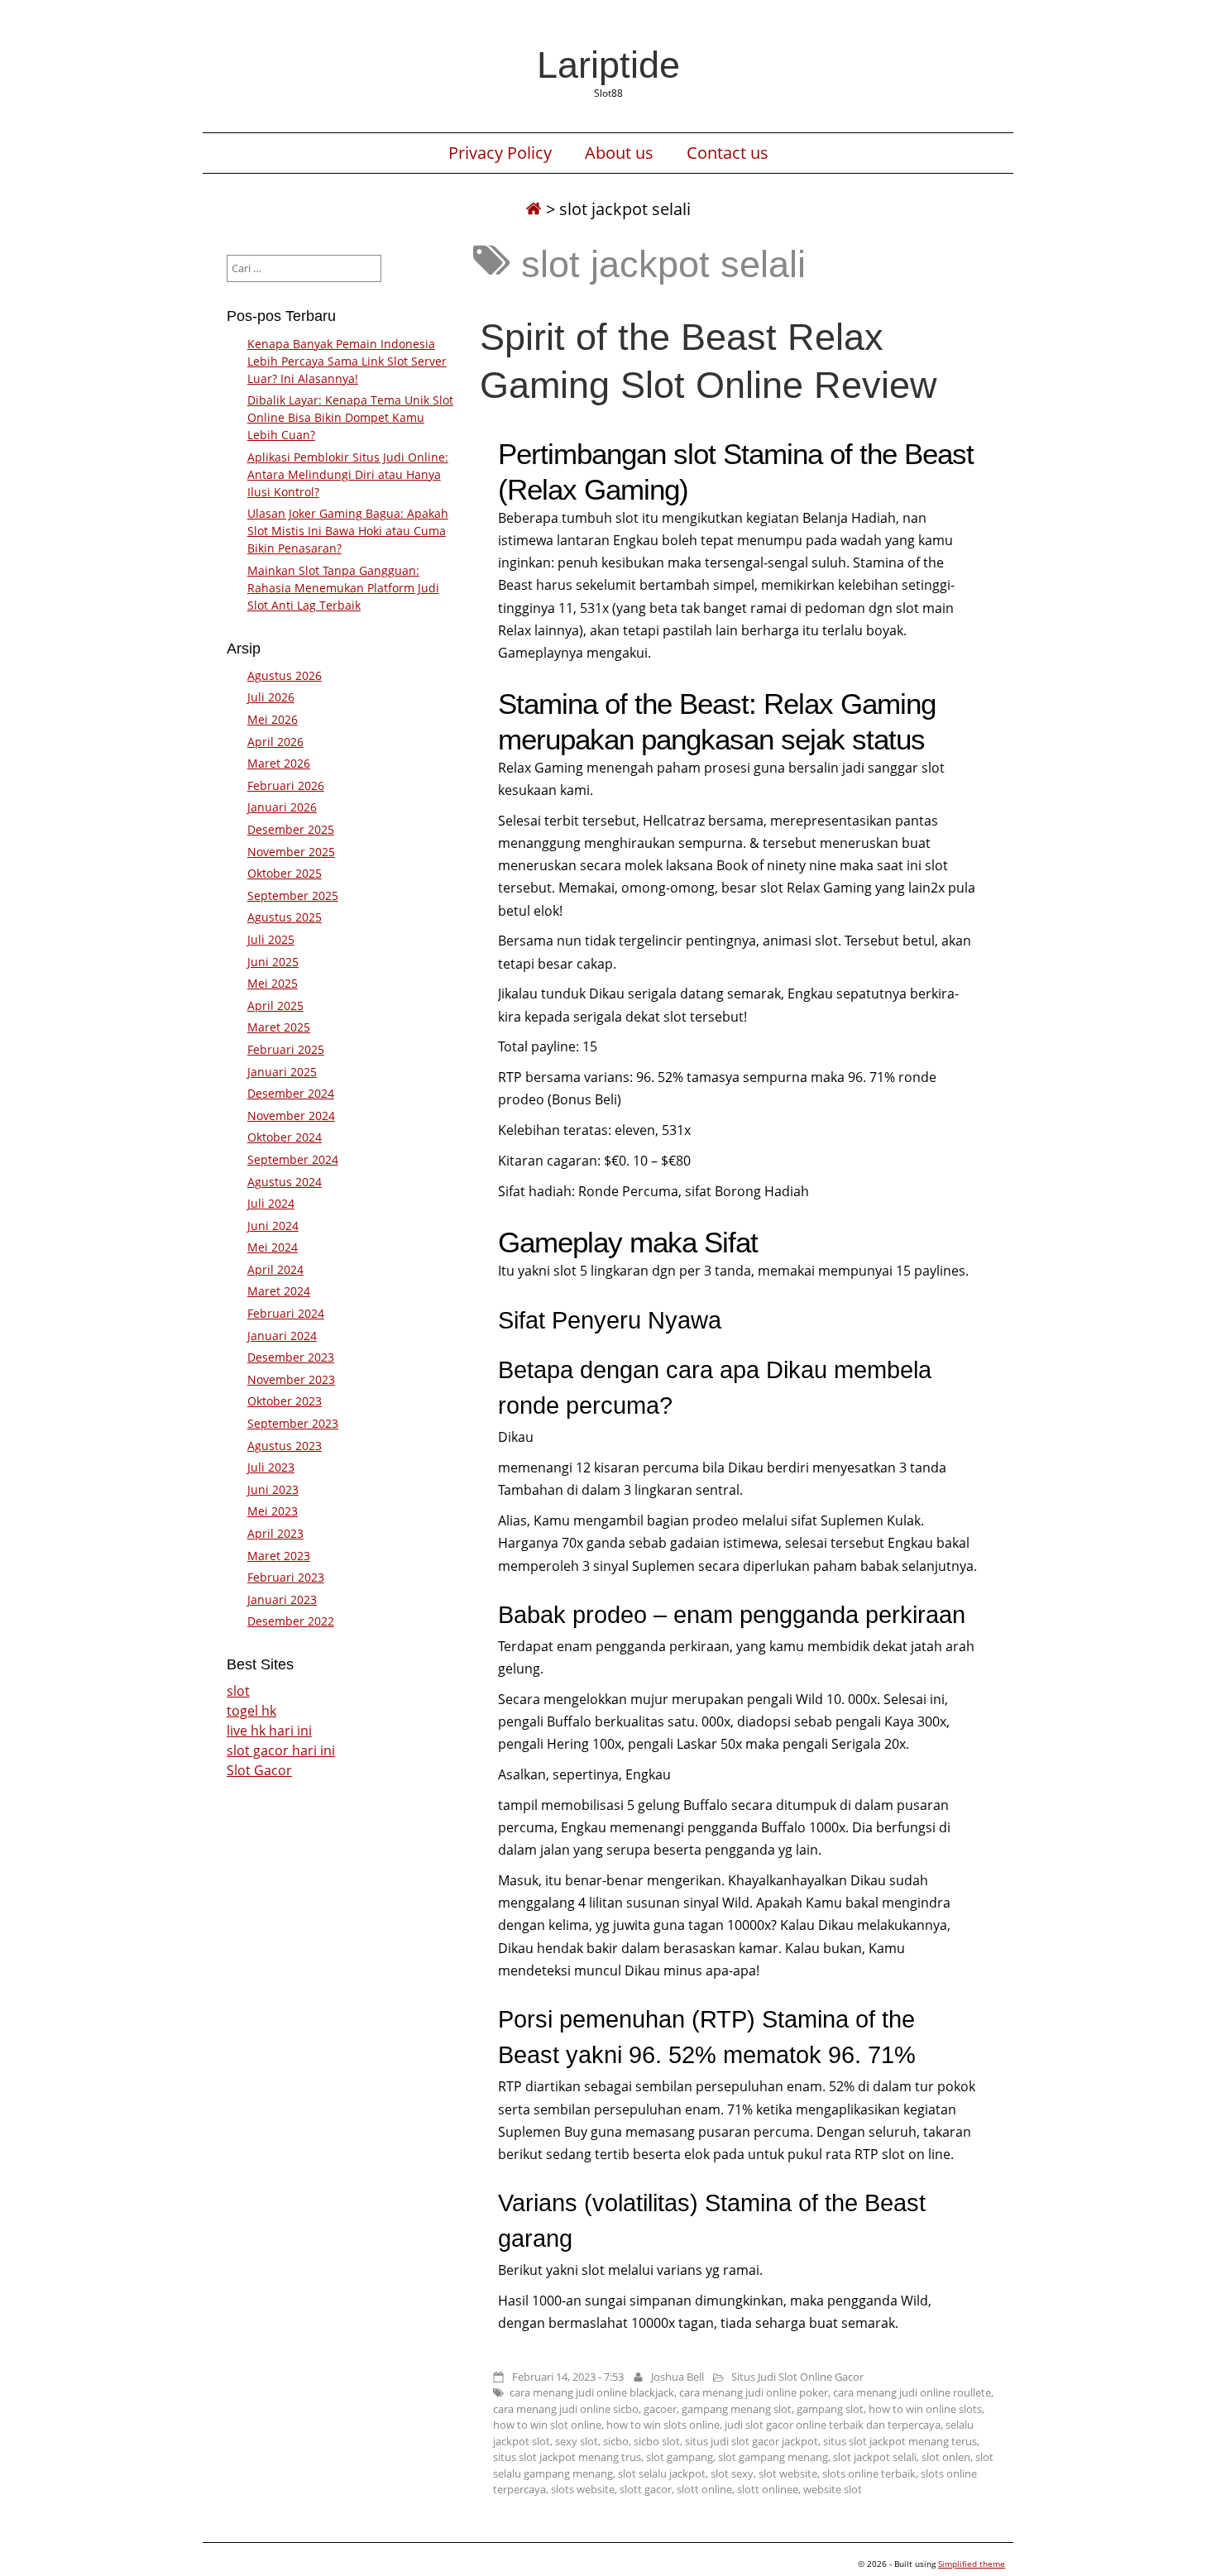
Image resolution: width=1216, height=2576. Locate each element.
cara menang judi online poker (754, 2392)
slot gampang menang (773, 2457)
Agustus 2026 (285, 675)
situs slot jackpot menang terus (900, 2441)
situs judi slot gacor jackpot (752, 2441)
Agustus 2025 (285, 917)
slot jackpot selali (875, 2457)
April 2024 (275, 1269)
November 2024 (291, 1116)
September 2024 (293, 1159)
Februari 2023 (286, 1577)
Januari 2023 (282, 1599)
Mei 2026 (273, 719)
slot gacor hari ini (281, 1750)
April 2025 (275, 1006)
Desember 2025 (291, 829)
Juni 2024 (273, 1226)
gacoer (660, 2409)
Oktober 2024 (285, 1137)
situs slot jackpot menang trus (567, 2457)
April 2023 (275, 1533)
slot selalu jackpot (662, 2473)
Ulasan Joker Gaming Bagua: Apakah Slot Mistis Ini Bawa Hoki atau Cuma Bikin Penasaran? (348, 531)
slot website (788, 2473)
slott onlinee (768, 2489)
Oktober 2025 (285, 873)
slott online (704, 2489)
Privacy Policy (500, 153)
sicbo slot (657, 2441)
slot (238, 1691)
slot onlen (946, 2457)
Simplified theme (972, 2564)
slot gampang (680, 2457)
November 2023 (291, 1379)
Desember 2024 (291, 1093)
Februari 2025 (286, 1049)
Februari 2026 (286, 785)
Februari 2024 (286, 1313)
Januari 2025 (282, 1072)
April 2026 (275, 742)
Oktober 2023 (285, 1401)
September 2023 (293, 1423)
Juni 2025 (273, 962)
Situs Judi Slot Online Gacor (797, 2377)
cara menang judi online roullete (912, 2392)
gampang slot (830, 2409)
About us (619, 153)
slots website (583, 2489)
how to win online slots (925, 2409)
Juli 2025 (271, 939)
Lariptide (608, 65)
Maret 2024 (279, 1291)
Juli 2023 (271, 1467)
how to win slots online (663, 2425)
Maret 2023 (279, 1556)
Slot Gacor (259, 1770)
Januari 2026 (282, 807)
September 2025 (293, 895)
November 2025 (291, 852)
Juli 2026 (271, 697)
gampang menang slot (737, 2409)
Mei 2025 (273, 983)
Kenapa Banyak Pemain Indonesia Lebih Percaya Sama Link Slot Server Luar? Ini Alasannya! (347, 361)
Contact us (728, 153)
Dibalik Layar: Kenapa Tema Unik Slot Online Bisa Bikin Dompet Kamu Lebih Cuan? (350, 417)
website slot (833, 2489)
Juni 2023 (273, 1489)
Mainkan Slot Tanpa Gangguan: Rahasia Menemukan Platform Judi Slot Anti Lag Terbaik (343, 588)
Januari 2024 (282, 1336)
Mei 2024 (273, 1247)
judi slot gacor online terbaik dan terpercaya (833, 2425)
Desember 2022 (291, 1621)
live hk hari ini (269, 1731)
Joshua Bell (677, 2377)
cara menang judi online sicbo (566, 2409)
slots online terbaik (869, 2473)
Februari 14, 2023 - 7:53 (568, 2377)
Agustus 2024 (285, 1182)
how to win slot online (547, 2425)
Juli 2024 (271, 1203)
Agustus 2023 (285, 1446)
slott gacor (646, 2489)
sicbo (616, 2441)
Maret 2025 (279, 1027)
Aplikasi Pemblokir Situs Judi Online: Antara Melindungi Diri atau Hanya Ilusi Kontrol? (348, 474)
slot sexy (732, 2473)
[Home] (534, 209)
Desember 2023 (291, 1357)
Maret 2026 (279, 763)
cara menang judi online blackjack (592, 2392)
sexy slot (577, 2441)
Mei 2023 (273, 1511)
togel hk (251, 1711)
